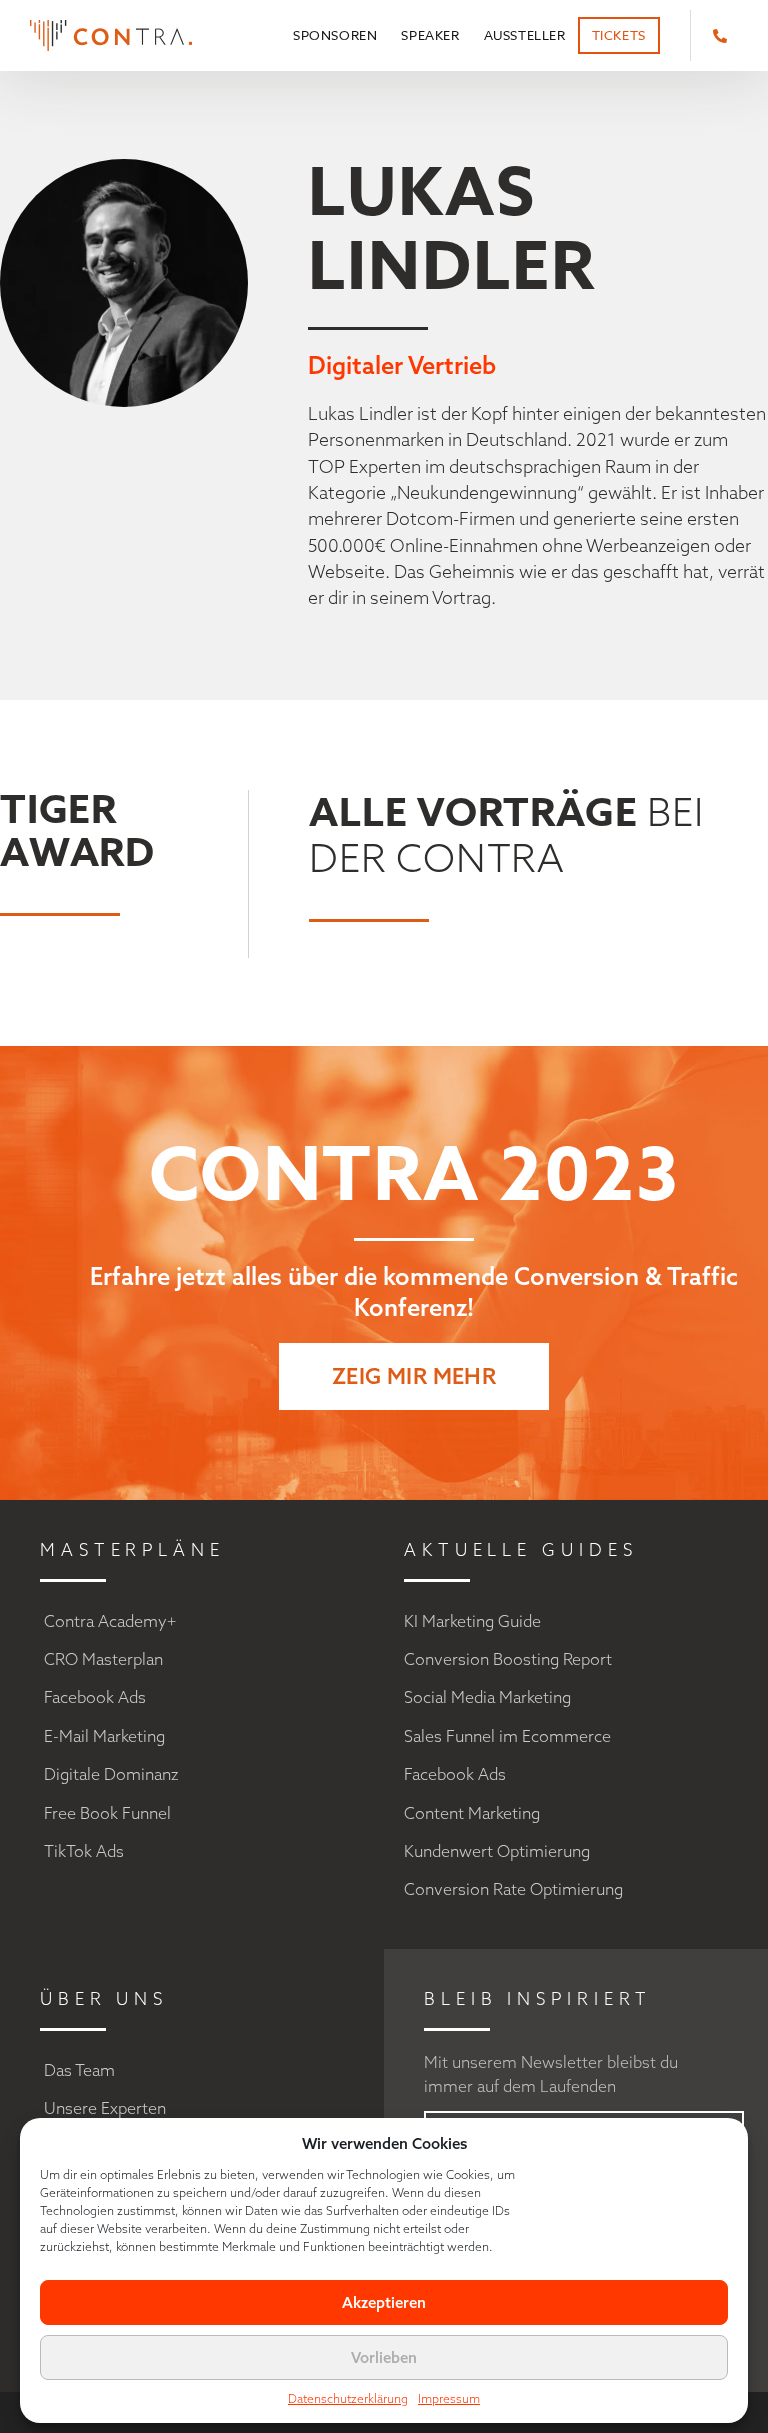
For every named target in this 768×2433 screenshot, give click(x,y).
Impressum (449, 2398)
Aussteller (525, 35)
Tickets (619, 35)
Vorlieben (384, 2357)
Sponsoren (335, 35)
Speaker (430, 35)
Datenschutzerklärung (348, 2398)
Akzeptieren (384, 2302)
